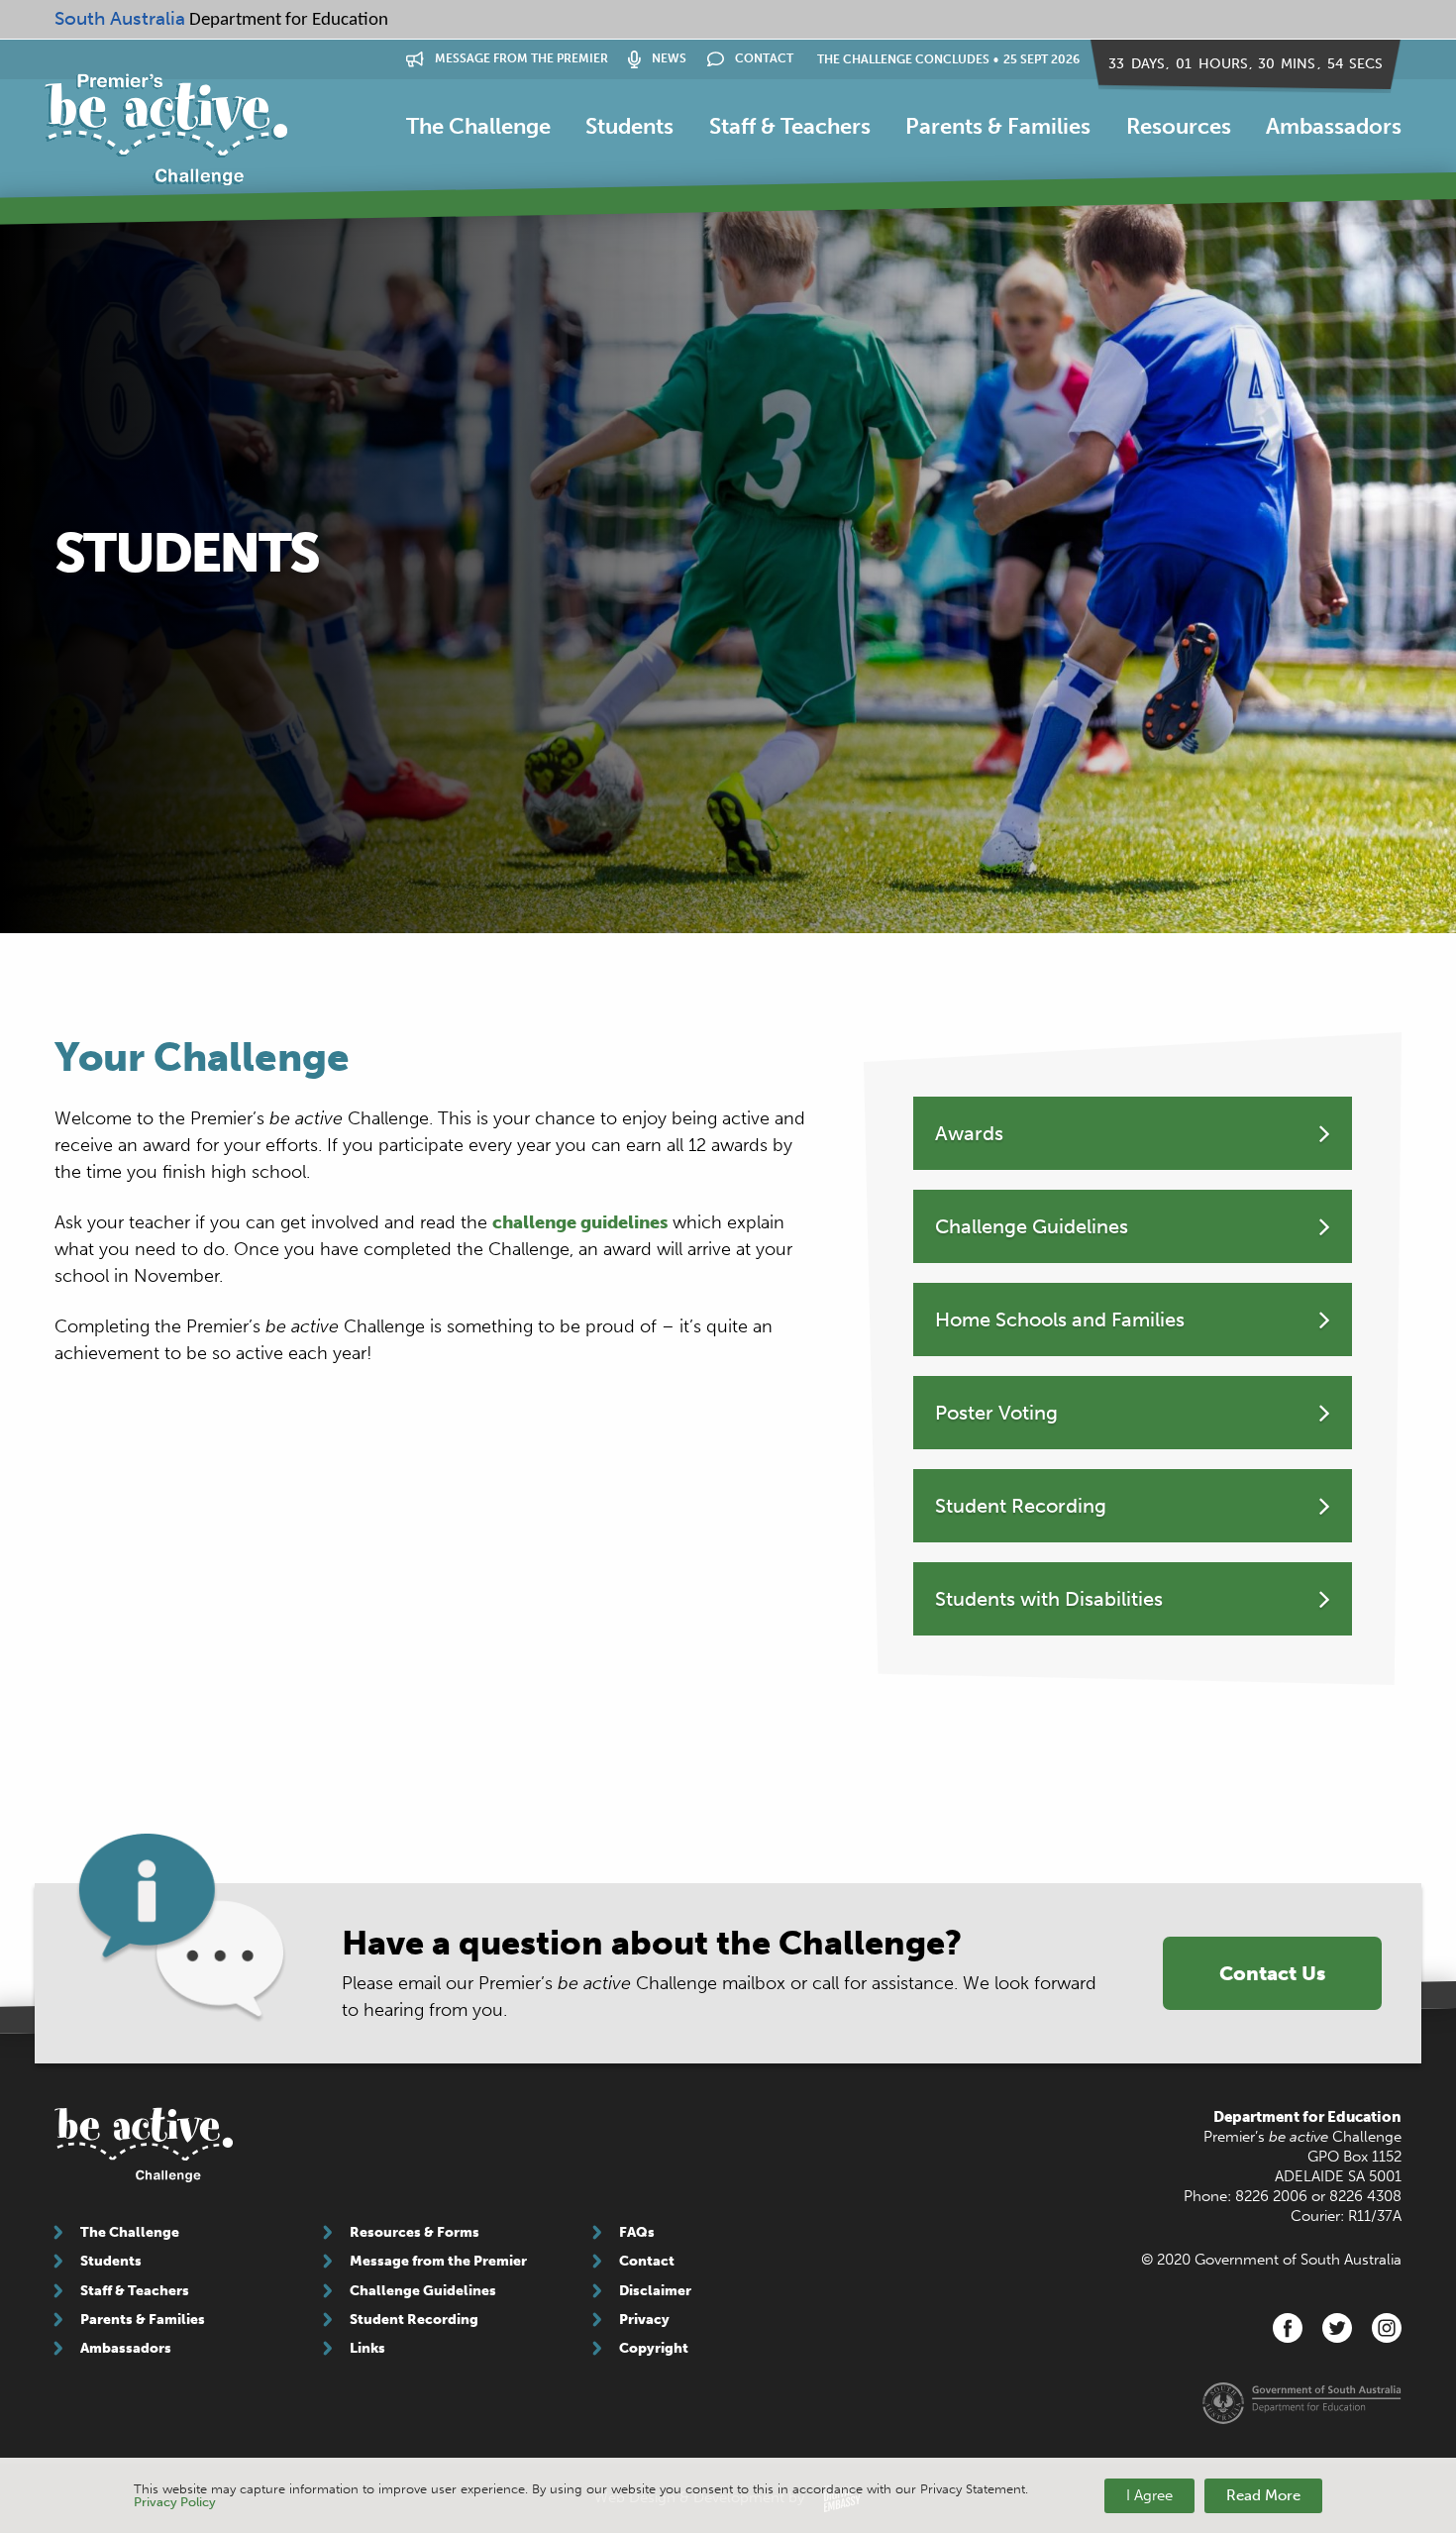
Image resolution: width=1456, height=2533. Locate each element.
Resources (1179, 126)
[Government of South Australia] (1302, 2402)
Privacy (644, 2320)
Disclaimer (655, 2291)
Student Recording (1021, 1506)
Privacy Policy (175, 2502)
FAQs (637, 2232)
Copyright (654, 2348)
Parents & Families (998, 126)
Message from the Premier (520, 58)
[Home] (166, 130)
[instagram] (1387, 2328)
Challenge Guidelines (1032, 1226)
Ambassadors (1334, 126)
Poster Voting (996, 1413)
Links (367, 2348)
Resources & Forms (415, 2232)
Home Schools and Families (1060, 1319)
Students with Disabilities (1049, 1599)
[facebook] (1288, 2328)
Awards (969, 1133)
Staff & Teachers (790, 126)
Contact (763, 58)
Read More (1263, 2495)
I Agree (1149, 2495)
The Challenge (478, 126)
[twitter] (1337, 2328)
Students (629, 126)
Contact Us (1272, 1973)
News (668, 58)
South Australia (120, 18)
